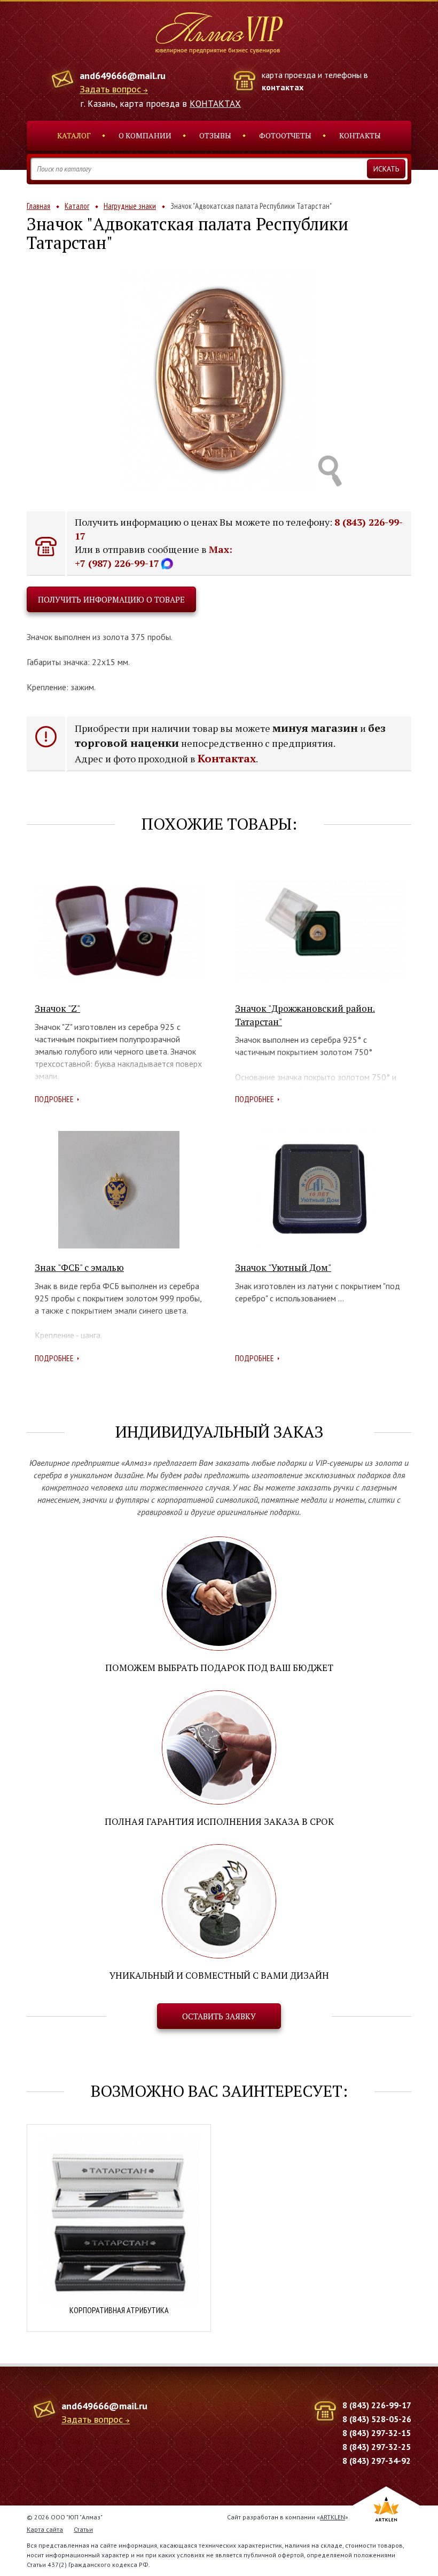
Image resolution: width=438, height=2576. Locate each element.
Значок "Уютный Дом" (283, 1267)
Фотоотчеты (285, 135)
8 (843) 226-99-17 (377, 2405)
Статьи (83, 2529)
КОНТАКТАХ (215, 104)
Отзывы (215, 135)
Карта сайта (45, 2529)
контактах (283, 87)
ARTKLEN (333, 2517)
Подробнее (54, 1099)
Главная (38, 206)
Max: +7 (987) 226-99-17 (154, 556)
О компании (145, 135)
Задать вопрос (110, 89)
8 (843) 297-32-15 (377, 2433)
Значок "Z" (57, 1008)
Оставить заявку (219, 2016)
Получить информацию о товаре (111, 599)
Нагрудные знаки (130, 206)
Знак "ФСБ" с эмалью (79, 1267)
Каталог (74, 135)
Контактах (227, 758)
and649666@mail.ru (123, 76)
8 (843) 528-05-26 (377, 2419)
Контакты (360, 135)
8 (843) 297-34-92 (377, 2461)
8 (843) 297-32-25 (377, 2447)
